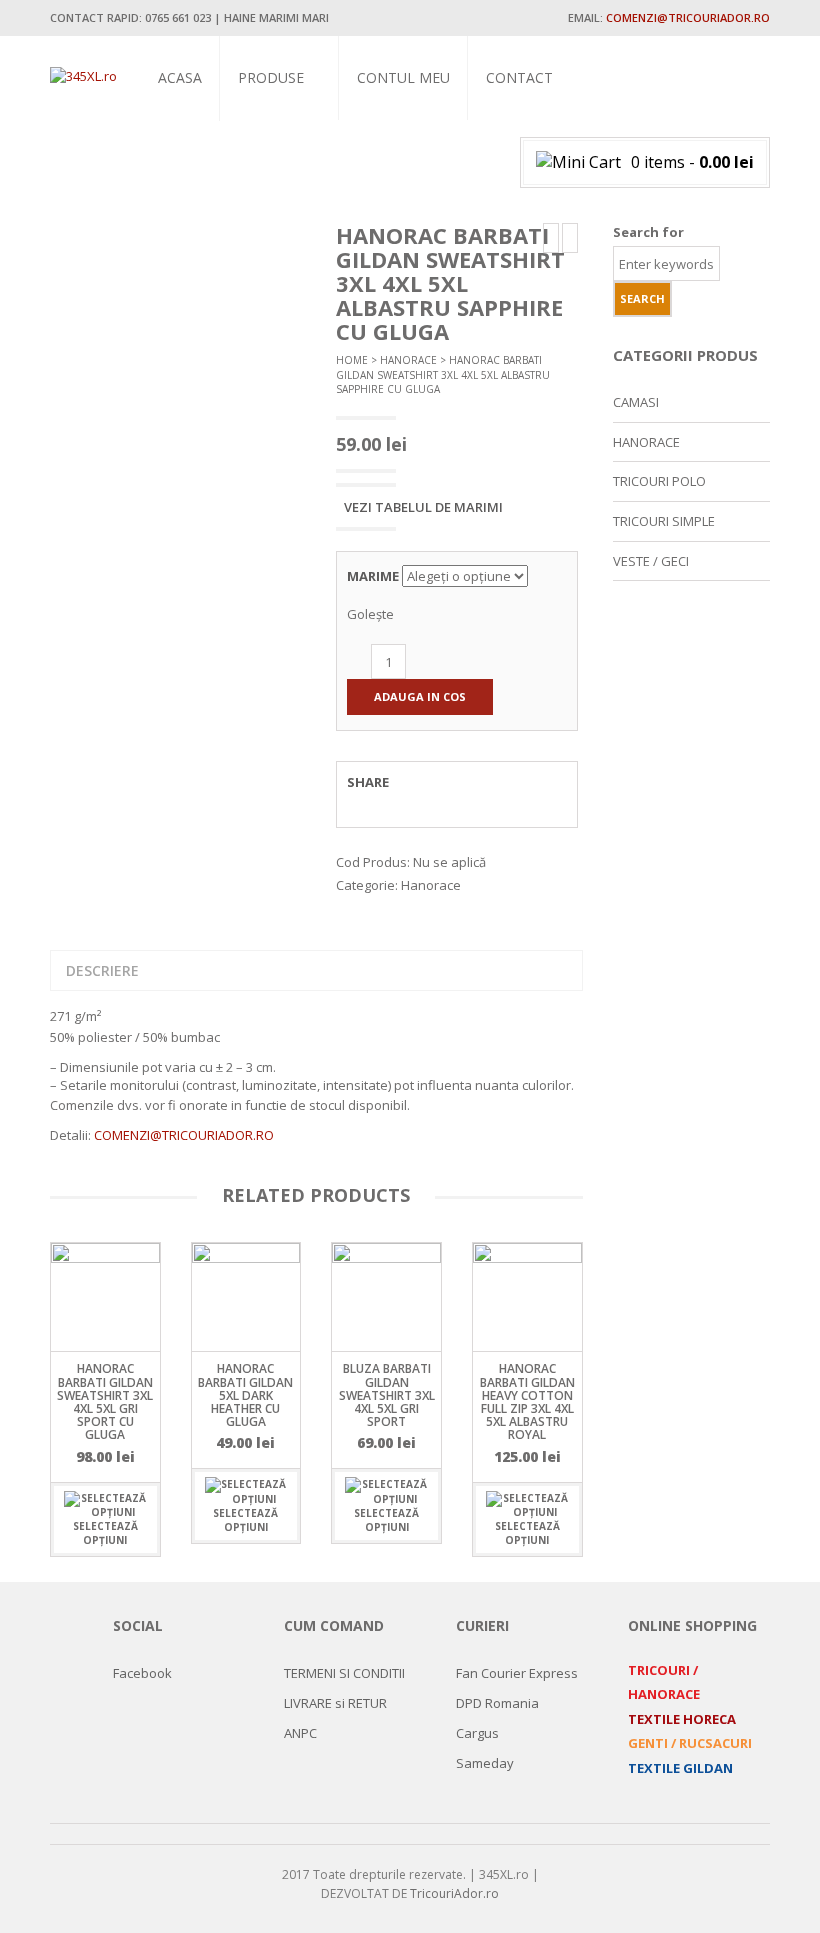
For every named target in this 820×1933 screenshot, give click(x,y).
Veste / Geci (272, 216)
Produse (271, 77)
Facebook (142, 1673)
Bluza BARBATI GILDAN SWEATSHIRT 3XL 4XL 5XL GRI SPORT (387, 1395)
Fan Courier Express (517, 1673)
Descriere (102, 970)
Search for (648, 232)
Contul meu (403, 77)
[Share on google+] (438, 804)
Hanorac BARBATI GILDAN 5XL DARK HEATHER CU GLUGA (245, 1395)
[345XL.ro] (83, 75)
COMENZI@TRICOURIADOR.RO (184, 1135)
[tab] (102, 971)
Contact (519, 77)
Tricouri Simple (285, 123)
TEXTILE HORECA (682, 1719)
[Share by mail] (512, 804)
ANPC (300, 1733)
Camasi (259, 169)
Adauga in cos (420, 696)
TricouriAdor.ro (454, 1893)
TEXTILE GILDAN (680, 1768)
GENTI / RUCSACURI (690, 1743)
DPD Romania (497, 1703)
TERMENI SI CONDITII (344, 1673)
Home (352, 360)
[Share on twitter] (401, 804)
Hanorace (268, 192)
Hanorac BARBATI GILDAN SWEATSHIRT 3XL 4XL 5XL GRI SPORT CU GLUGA (105, 1401)
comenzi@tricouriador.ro (688, 17)
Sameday (485, 1763)
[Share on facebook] (364, 804)
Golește (370, 614)
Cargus (477, 1733)
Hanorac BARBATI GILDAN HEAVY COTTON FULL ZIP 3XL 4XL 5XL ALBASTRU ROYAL (527, 1401)
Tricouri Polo (281, 146)
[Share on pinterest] (475, 804)
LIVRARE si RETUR (335, 1703)
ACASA (180, 77)
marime (373, 576)
